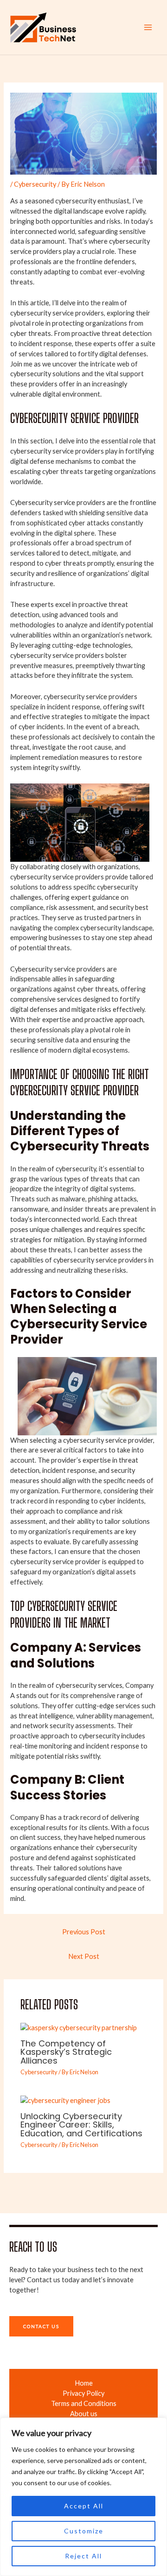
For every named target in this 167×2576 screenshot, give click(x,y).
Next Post (84, 1956)
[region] (83, 2497)
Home (84, 2383)
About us (84, 2414)
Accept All (84, 2506)
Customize (84, 2531)
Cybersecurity (35, 184)
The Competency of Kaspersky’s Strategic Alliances (66, 2052)
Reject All (83, 2556)
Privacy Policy (83, 2393)
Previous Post (84, 1932)
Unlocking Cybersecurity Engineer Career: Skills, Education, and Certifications (81, 2125)
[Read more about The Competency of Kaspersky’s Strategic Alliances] (79, 2027)
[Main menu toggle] (148, 27)
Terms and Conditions (84, 2403)
